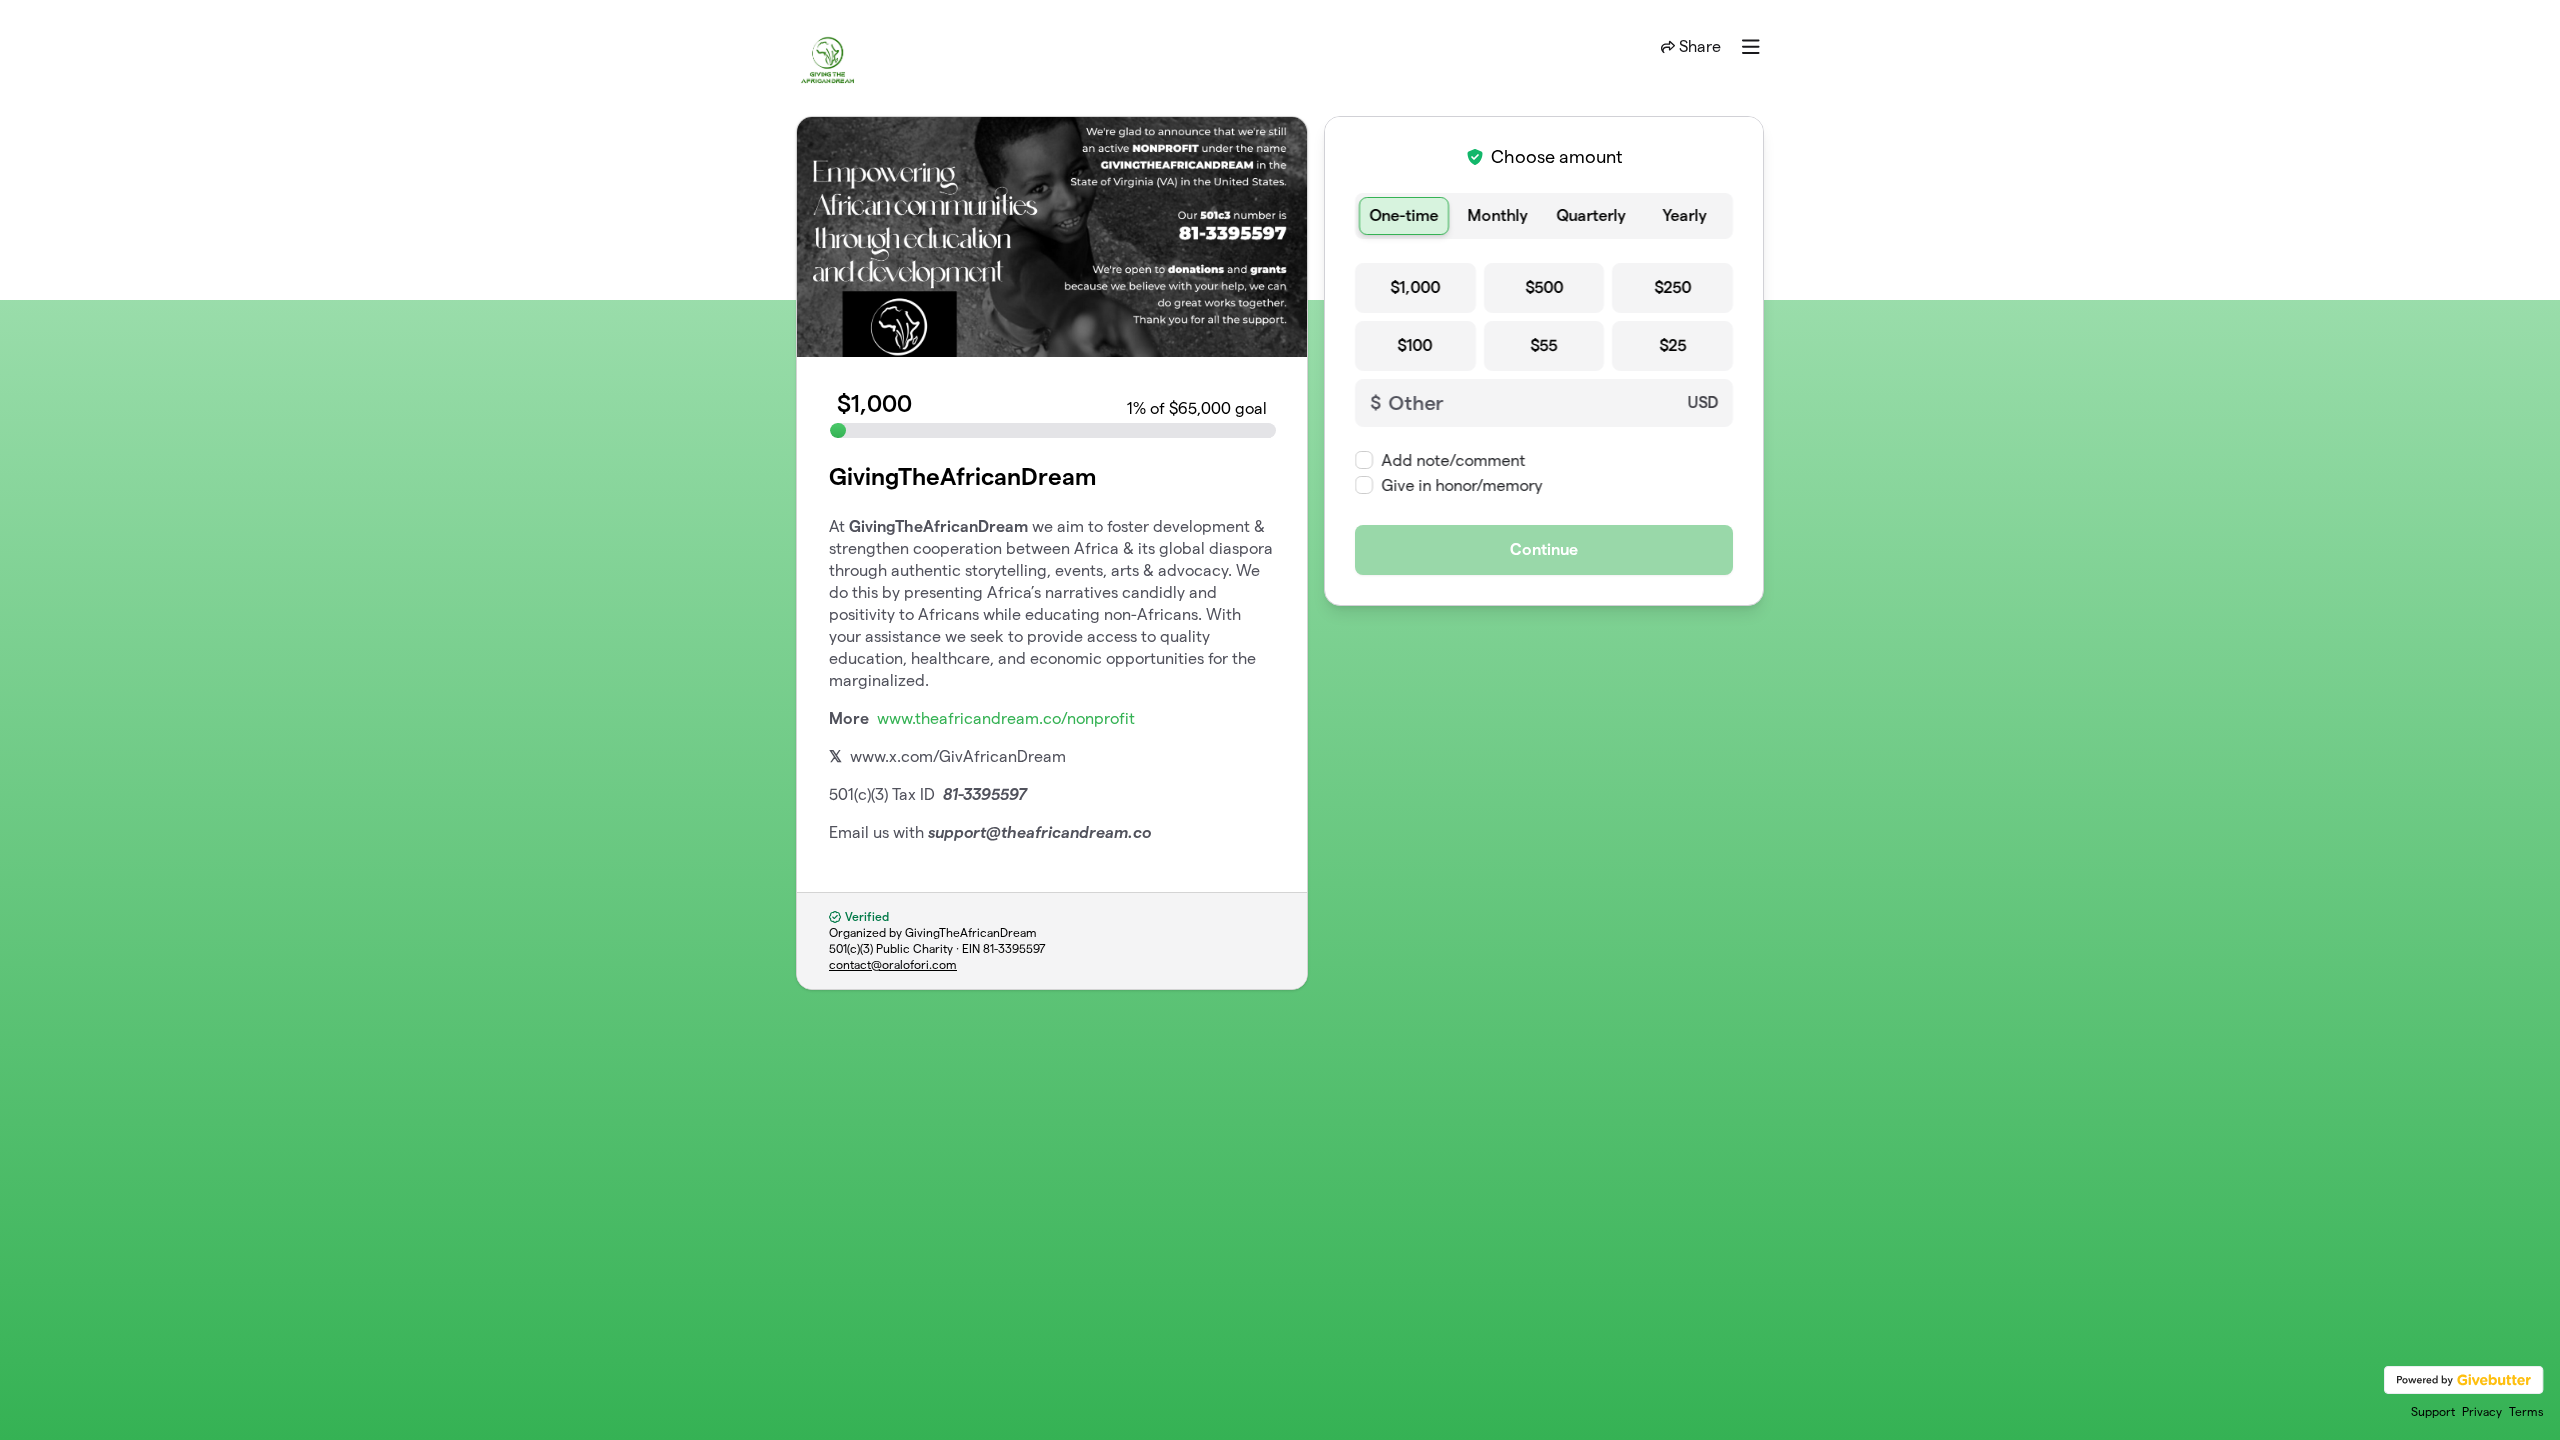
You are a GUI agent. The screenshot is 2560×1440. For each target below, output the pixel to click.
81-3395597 (1014, 948)
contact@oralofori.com (893, 964)
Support (2433, 1411)
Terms (2526, 1411)
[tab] (1404, 216)
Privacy (2482, 1411)
